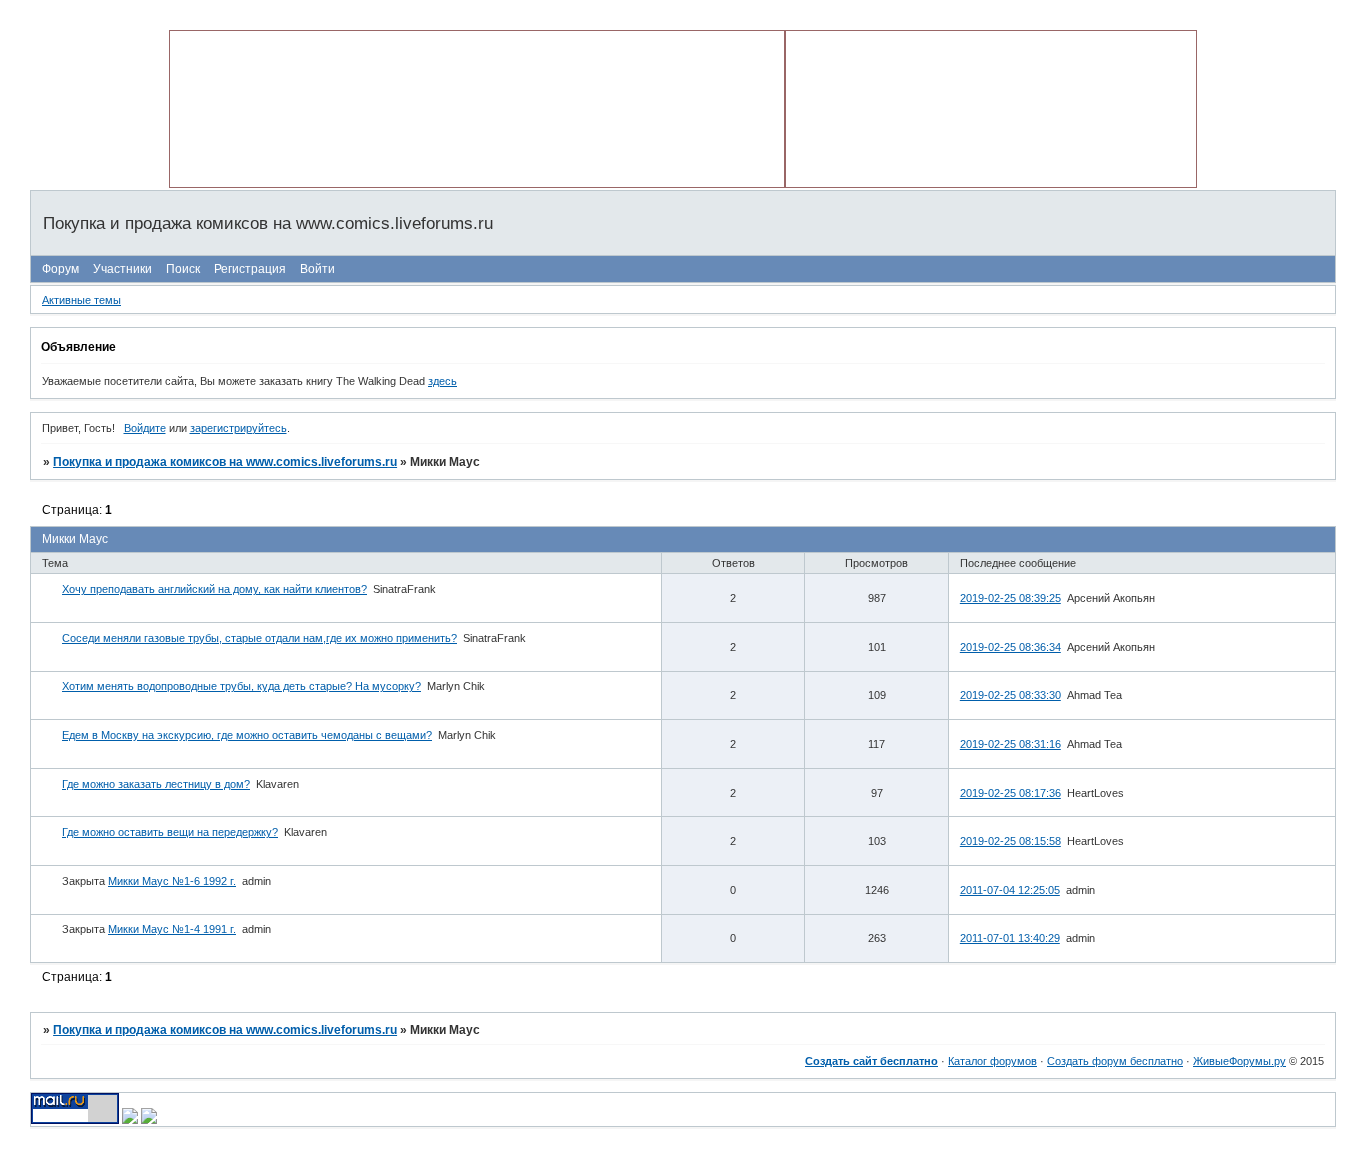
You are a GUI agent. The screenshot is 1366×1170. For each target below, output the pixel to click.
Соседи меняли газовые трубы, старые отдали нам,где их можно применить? (259, 638)
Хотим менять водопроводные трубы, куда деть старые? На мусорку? (241, 686)
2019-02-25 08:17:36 (1010, 793)
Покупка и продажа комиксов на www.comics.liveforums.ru (225, 462)
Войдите (145, 428)
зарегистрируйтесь (238, 428)
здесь (442, 381)
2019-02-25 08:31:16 (1010, 744)
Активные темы (81, 300)
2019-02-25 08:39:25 (1010, 598)
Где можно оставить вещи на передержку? (170, 832)
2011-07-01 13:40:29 (1010, 938)
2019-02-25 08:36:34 (1010, 647)
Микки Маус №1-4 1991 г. (172, 929)
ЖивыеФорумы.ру (1239, 1061)
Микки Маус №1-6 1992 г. (172, 881)
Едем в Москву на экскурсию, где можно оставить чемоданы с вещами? (247, 735)
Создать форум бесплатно (1115, 1061)
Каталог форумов (992, 1061)
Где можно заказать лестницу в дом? (156, 784)
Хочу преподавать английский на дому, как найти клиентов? (214, 589)
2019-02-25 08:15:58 (1010, 841)
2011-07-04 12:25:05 (1010, 890)
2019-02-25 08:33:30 (1010, 695)
